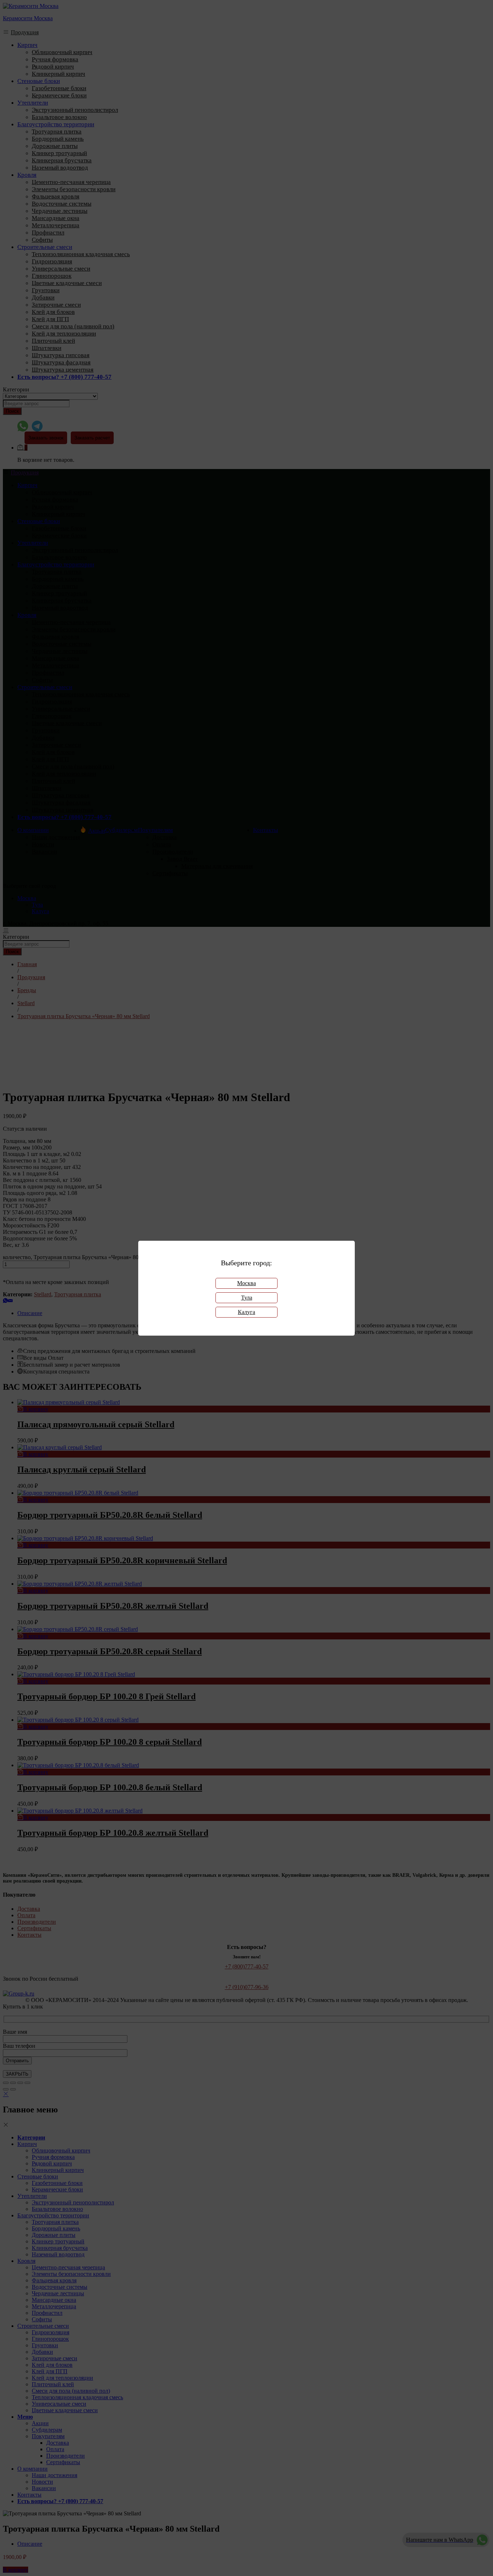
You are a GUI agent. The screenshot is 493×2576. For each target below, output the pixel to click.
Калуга (247, 1312)
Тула (247, 1298)
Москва (247, 1283)
